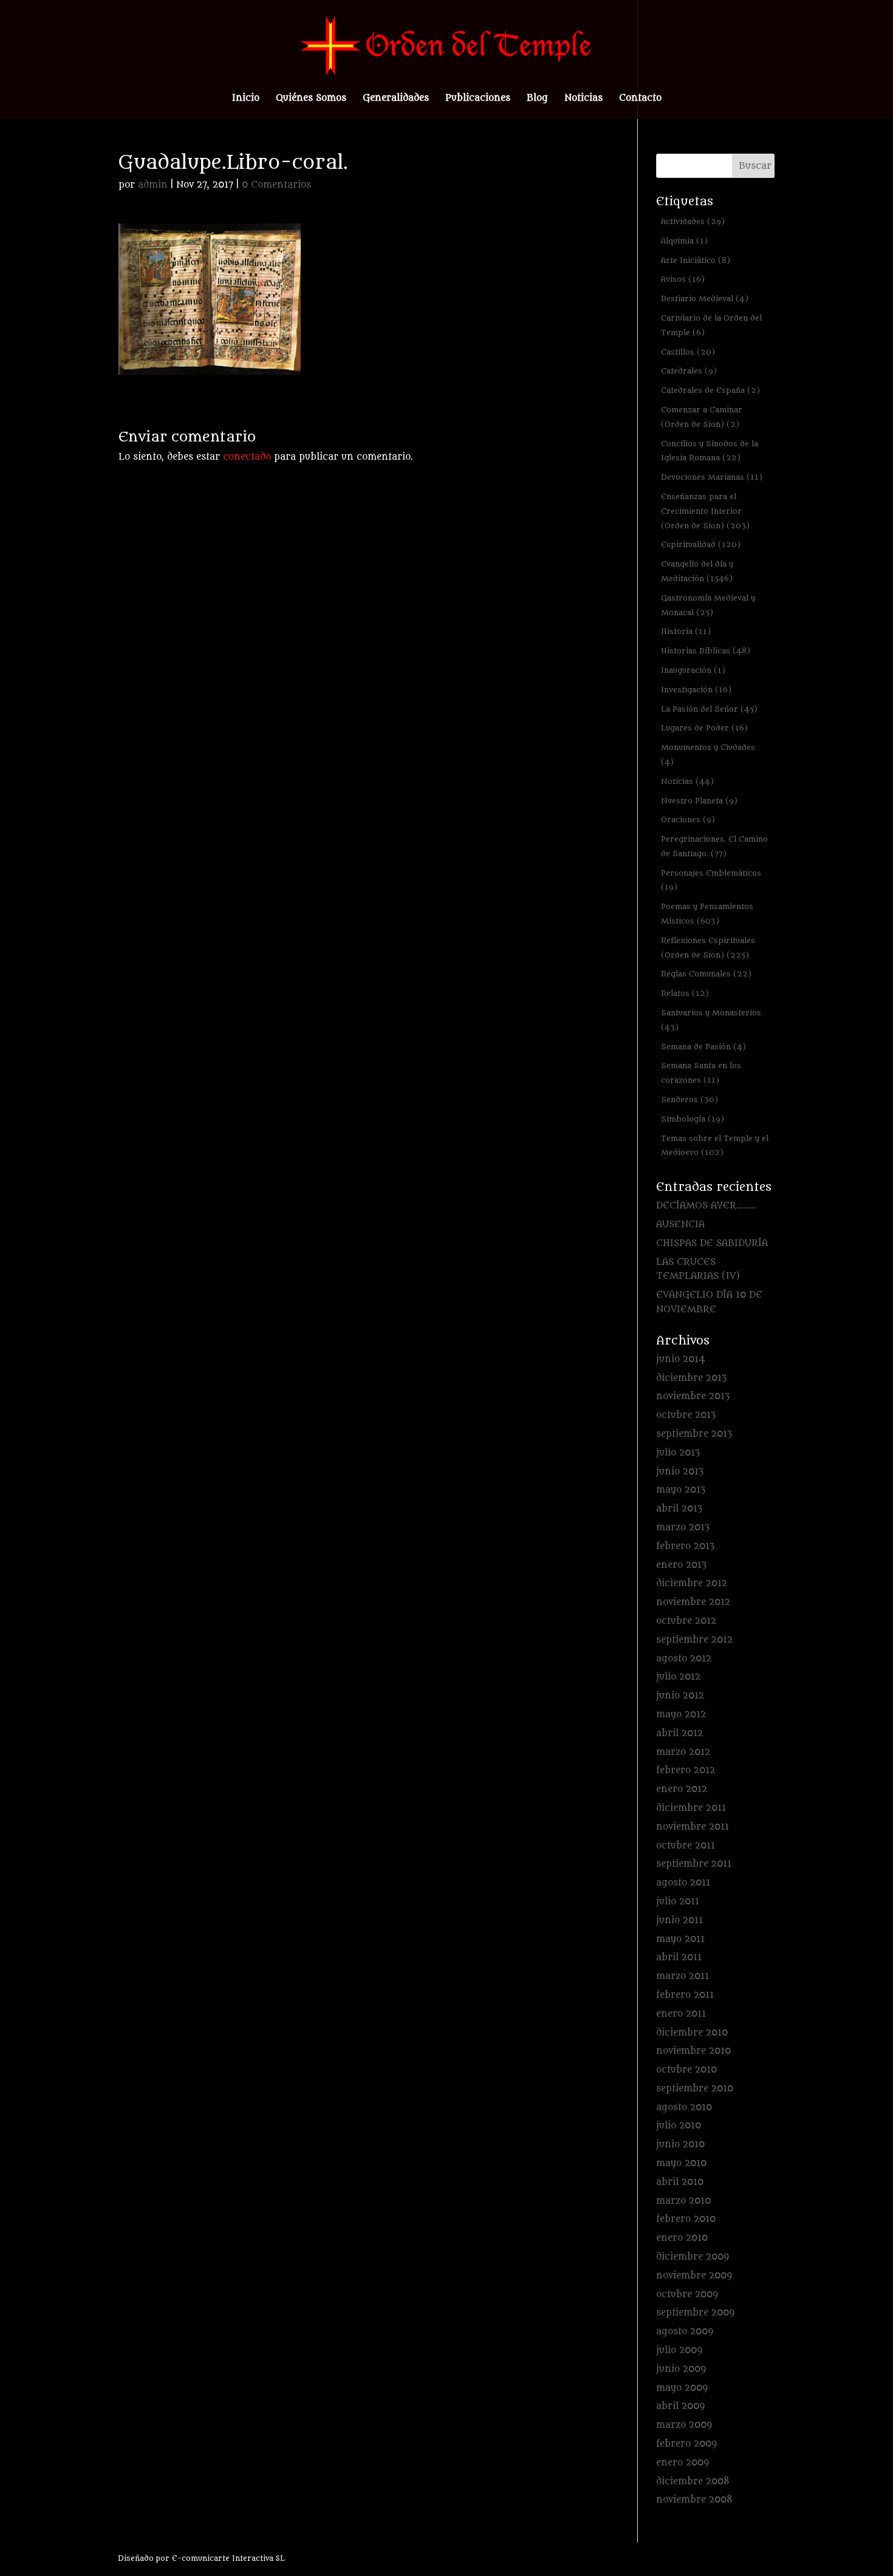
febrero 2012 (686, 1770)
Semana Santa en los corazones (701, 1073)
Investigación (696, 690)
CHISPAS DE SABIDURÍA (712, 1243)
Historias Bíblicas (706, 651)
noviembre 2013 (693, 1396)
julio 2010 (679, 2126)
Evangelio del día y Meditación (697, 571)
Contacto (640, 99)
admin (153, 185)
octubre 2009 (687, 2295)
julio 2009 (679, 2350)
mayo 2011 (680, 1939)
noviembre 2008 (694, 2500)
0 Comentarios (276, 185)
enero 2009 (683, 2463)
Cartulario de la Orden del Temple (711, 325)
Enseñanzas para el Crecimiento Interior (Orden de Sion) (705, 511)
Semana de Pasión (703, 1047)
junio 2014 (681, 1359)
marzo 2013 (683, 1528)
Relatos (685, 993)
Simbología (693, 1119)
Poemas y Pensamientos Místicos (707, 914)
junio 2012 (680, 1696)
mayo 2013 (681, 1490)
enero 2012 (682, 1789)
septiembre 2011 (694, 1864)
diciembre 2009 (693, 2257)
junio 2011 (679, 1920)
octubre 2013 (686, 1415)
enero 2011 (681, 2014)
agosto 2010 (684, 2107)
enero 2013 (681, 1565)
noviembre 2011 (693, 1827)
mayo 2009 (682, 2388)
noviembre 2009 (694, 2276)
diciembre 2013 (691, 1378)
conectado (247, 457)
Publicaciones (478, 99)
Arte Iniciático (696, 260)
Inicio (246, 99)
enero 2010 (682, 2238)
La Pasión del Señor (709, 709)
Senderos (689, 1099)
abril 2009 (680, 2406)
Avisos (683, 279)
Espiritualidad (701, 544)
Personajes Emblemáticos (711, 880)
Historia (686, 631)
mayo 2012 (681, 1715)
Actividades (693, 221)
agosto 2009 (685, 2332)
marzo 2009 (684, 2425)
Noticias (583, 99)
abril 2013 (679, 1509)
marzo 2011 (683, 1976)
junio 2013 (680, 1472)
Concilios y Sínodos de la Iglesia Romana (710, 451)
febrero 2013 (685, 1546)
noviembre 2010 (693, 2051)
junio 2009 (681, 2369)
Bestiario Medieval (705, 298)
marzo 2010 (683, 2201)
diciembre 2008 (693, 2482)
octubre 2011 (686, 1846)
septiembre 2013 (694, 1434)
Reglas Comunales (706, 974)
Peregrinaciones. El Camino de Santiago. (714, 846)
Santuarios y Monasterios (711, 1020)
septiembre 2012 (694, 1640)
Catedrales (689, 371)
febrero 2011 (685, 1995)
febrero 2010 (686, 2219)
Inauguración (693, 670)
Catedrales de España (710, 390)
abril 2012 (679, 1733)
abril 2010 (680, 2182)
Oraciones (688, 819)
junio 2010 (680, 2145)
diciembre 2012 (692, 1583)
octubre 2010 (686, 2070)
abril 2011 (679, 1958)
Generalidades (396, 99)
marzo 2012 (683, 1752)
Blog (537, 99)
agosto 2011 (683, 1883)
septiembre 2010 (695, 2089)
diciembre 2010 (692, 2033)
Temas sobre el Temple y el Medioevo (715, 1146)
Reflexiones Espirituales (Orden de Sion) (708, 948)
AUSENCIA (680, 1225)
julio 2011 (678, 1902)
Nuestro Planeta (699, 801)
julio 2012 (678, 1677)
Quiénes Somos (311, 99)
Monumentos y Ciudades (708, 755)
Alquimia (684, 241)
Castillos (688, 352)
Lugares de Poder (704, 728)
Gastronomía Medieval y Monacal (708, 605)
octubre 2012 (686, 1621)
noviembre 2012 (693, 1602)
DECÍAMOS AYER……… (706, 1206)
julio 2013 (678, 1453)
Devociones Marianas (712, 477)
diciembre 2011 (691, 1808)
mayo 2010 (681, 2163)
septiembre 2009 (695, 2313)
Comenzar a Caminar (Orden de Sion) (702, 417)
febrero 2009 (686, 2444)
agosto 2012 (684, 1659)
